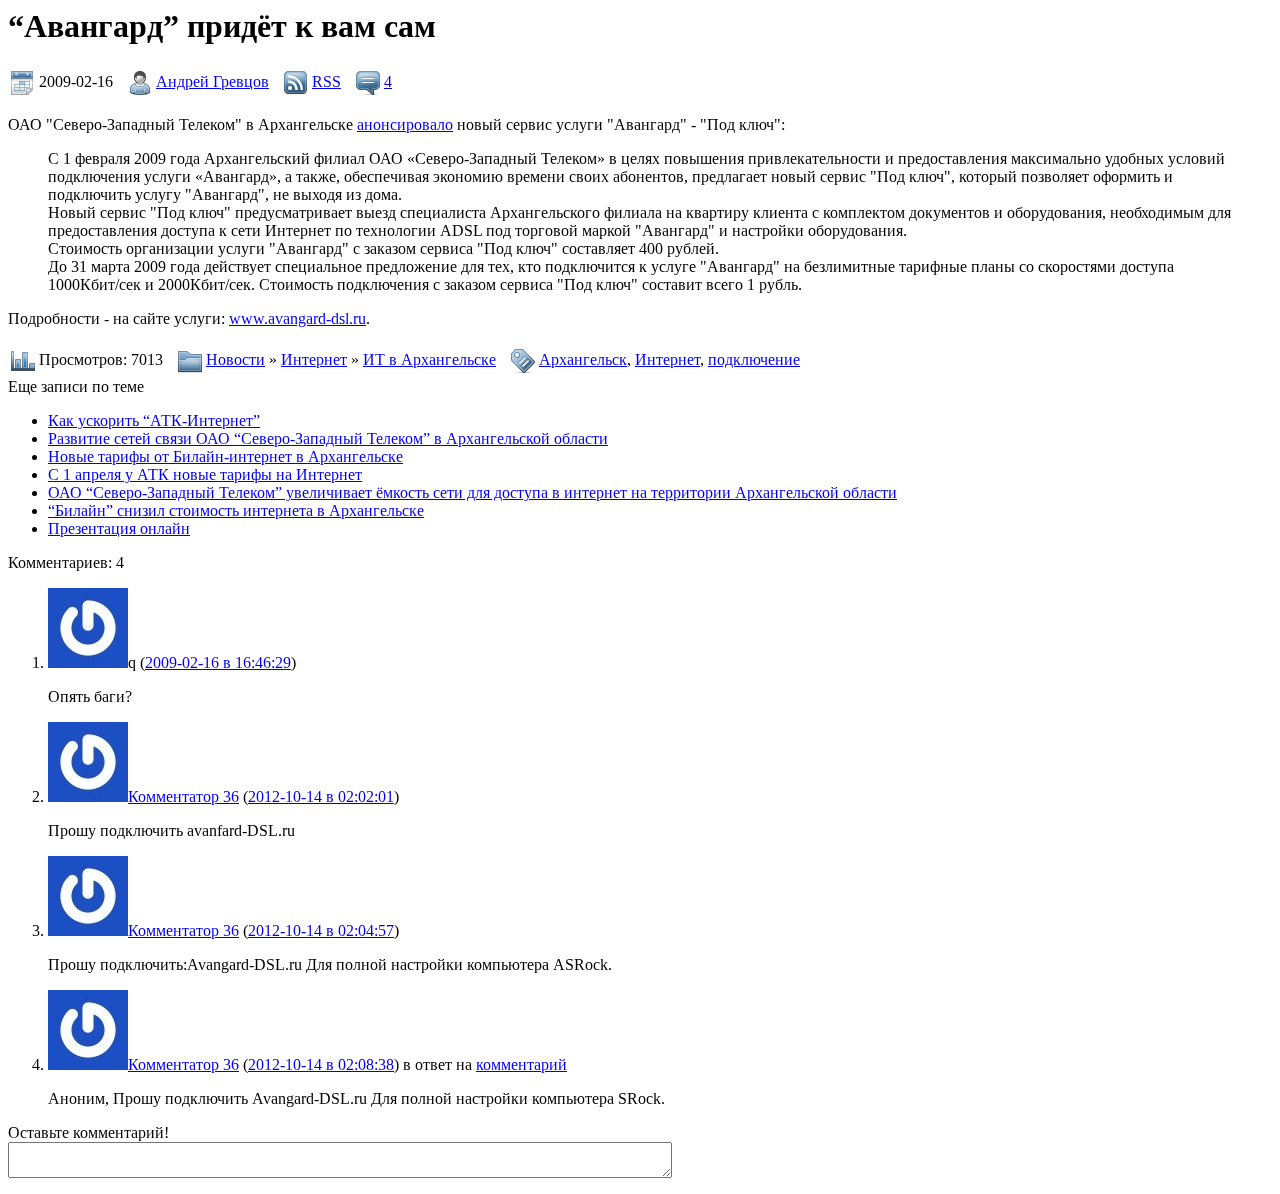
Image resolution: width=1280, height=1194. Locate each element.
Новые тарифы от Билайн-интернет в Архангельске (225, 456)
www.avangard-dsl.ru (297, 318)
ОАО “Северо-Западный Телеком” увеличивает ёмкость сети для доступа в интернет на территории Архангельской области (472, 492)
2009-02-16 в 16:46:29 (218, 662)
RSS (326, 81)
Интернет (314, 359)
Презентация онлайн (119, 528)
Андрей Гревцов (212, 81)
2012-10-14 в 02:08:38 (321, 1064)
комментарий (521, 1064)
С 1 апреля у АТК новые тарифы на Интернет (205, 474)
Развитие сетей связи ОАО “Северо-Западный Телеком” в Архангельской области (328, 438)
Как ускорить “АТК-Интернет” (154, 420)
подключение (754, 359)
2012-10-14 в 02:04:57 (321, 930)
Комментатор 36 (183, 796)
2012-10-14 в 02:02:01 (321, 796)
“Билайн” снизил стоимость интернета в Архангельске (236, 510)
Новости (235, 359)
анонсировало (405, 124)
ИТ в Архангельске (429, 359)
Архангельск (583, 359)
